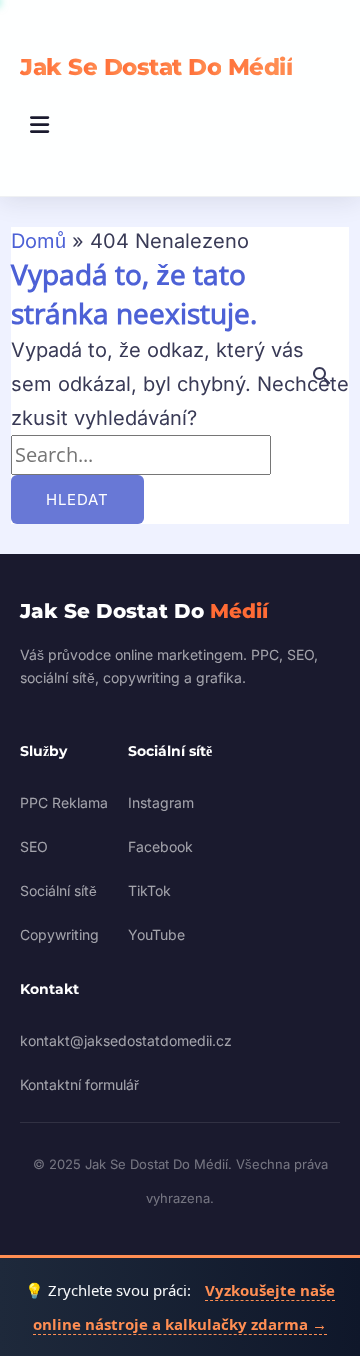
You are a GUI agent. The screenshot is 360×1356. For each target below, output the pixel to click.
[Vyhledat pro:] (141, 455)
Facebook (160, 846)
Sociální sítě (58, 890)
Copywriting (59, 934)
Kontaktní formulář (79, 1084)
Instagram (161, 802)
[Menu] (40, 125)
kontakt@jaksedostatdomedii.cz (126, 1040)
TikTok (149, 890)
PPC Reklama (64, 802)
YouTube (156, 934)
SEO (34, 846)
